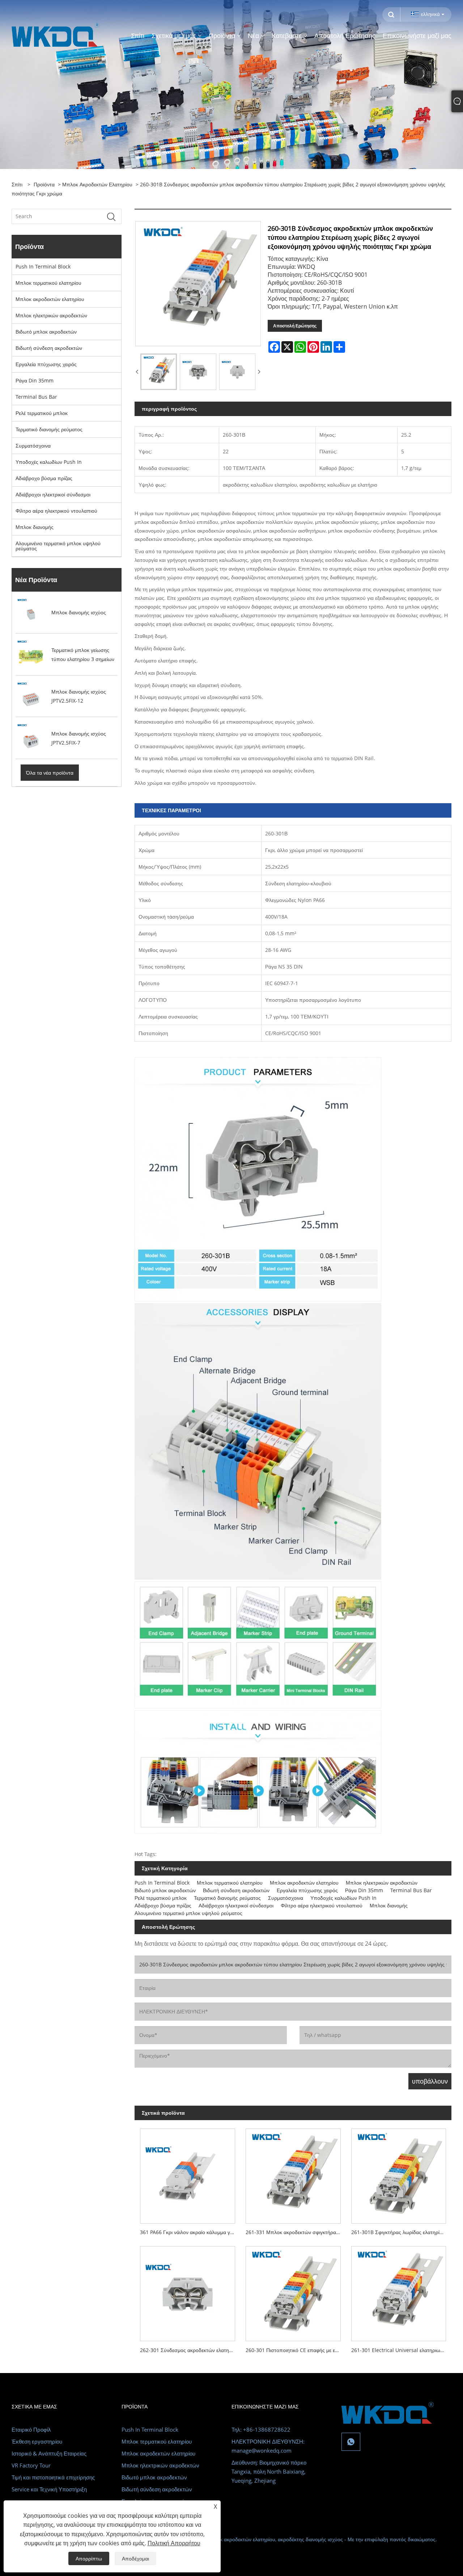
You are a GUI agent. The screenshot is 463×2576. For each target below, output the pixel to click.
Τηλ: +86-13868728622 (261, 2429)
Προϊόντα (44, 184)
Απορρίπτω (89, 2558)
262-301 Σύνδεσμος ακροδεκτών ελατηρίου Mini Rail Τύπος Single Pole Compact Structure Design (190, 2350)
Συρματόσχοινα (33, 446)
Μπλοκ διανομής (35, 527)
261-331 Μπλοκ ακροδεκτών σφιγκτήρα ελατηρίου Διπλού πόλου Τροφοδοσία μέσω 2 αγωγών (296, 2232)
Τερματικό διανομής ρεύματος (49, 429)
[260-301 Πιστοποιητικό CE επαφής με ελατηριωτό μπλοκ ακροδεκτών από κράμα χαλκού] (293, 2291)
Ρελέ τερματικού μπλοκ (42, 413)
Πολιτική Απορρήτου (174, 2543)
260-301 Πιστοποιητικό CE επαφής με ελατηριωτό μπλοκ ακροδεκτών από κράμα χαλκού (296, 2350)
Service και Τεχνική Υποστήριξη (49, 2489)
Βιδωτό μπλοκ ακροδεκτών (46, 332)
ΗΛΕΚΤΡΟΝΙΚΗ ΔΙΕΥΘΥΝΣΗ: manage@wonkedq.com (268, 2446)
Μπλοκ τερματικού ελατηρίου (48, 283)
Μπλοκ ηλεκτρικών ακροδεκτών (51, 315)
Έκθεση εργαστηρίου (37, 2441)
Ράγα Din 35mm (35, 380)
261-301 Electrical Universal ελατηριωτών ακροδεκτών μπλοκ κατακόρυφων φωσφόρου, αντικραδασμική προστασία (401, 2350)
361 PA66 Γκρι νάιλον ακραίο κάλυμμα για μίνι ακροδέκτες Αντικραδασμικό (190, 2232)
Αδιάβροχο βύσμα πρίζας (44, 478)
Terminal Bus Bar (36, 397)
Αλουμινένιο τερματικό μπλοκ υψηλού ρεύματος (58, 546)
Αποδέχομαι (135, 2558)
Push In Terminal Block (43, 266)
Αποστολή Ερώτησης (295, 326)
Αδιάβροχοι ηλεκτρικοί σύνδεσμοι (53, 494)
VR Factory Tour (31, 2465)
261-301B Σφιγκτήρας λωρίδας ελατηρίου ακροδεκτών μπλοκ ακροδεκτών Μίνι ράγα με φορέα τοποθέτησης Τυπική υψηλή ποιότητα (401, 2232)
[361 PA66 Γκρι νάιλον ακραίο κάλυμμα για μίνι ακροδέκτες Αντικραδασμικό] (187, 2173)
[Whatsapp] (351, 2442)
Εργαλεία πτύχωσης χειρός (46, 364)
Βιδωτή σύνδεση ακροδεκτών (49, 348)
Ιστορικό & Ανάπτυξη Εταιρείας (49, 2453)
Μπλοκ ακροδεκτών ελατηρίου (97, 184)
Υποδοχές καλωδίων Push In (49, 462)
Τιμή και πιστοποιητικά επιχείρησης (53, 2477)
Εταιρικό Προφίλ (31, 2429)
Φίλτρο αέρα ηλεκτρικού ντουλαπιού (56, 511)
